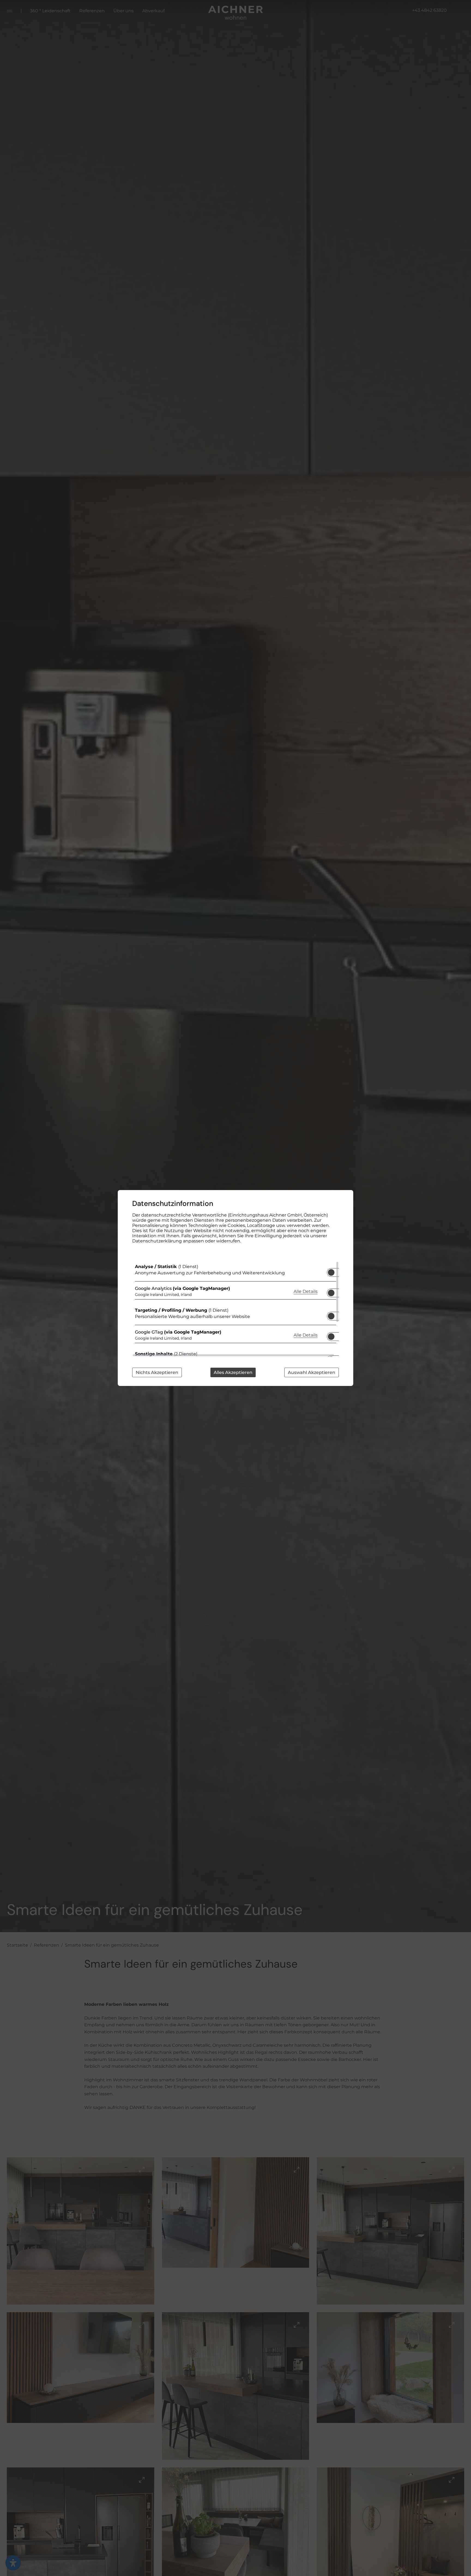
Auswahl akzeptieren (312, 1372)
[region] (235, 1309)
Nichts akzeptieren (157, 1372)
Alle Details (306, 1291)
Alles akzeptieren (233, 1372)
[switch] (331, 1271)
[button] (331, 1272)
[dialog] (235, 1288)
